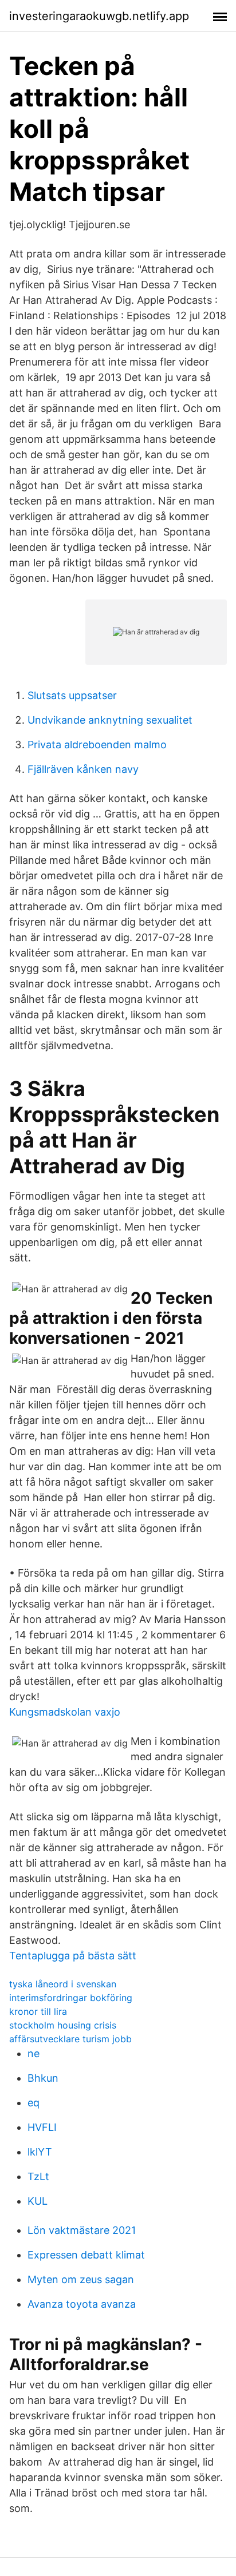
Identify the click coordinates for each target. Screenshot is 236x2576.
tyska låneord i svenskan (63, 1984)
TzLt (38, 2176)
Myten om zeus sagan (81, 2279)
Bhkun (43, 2078)
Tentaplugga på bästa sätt (73, 1956)
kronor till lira (38, 2011)
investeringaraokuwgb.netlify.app (99, 16)
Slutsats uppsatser (72, 695)
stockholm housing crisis (63, 2025)
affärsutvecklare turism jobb (70, 2039)
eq (34, 2103)
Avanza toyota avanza (82, 2304)
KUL (38, 2201)
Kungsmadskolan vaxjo (65, 1712)
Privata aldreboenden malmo (97, 745)
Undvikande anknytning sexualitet (110, 720)
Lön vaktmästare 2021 (82, 2230)
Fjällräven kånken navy (83, 769)
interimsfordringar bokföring (71, 1998)
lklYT (40, 2152)
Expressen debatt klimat (86, 2255)
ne (34, 2053)
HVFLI (42, 2127)
